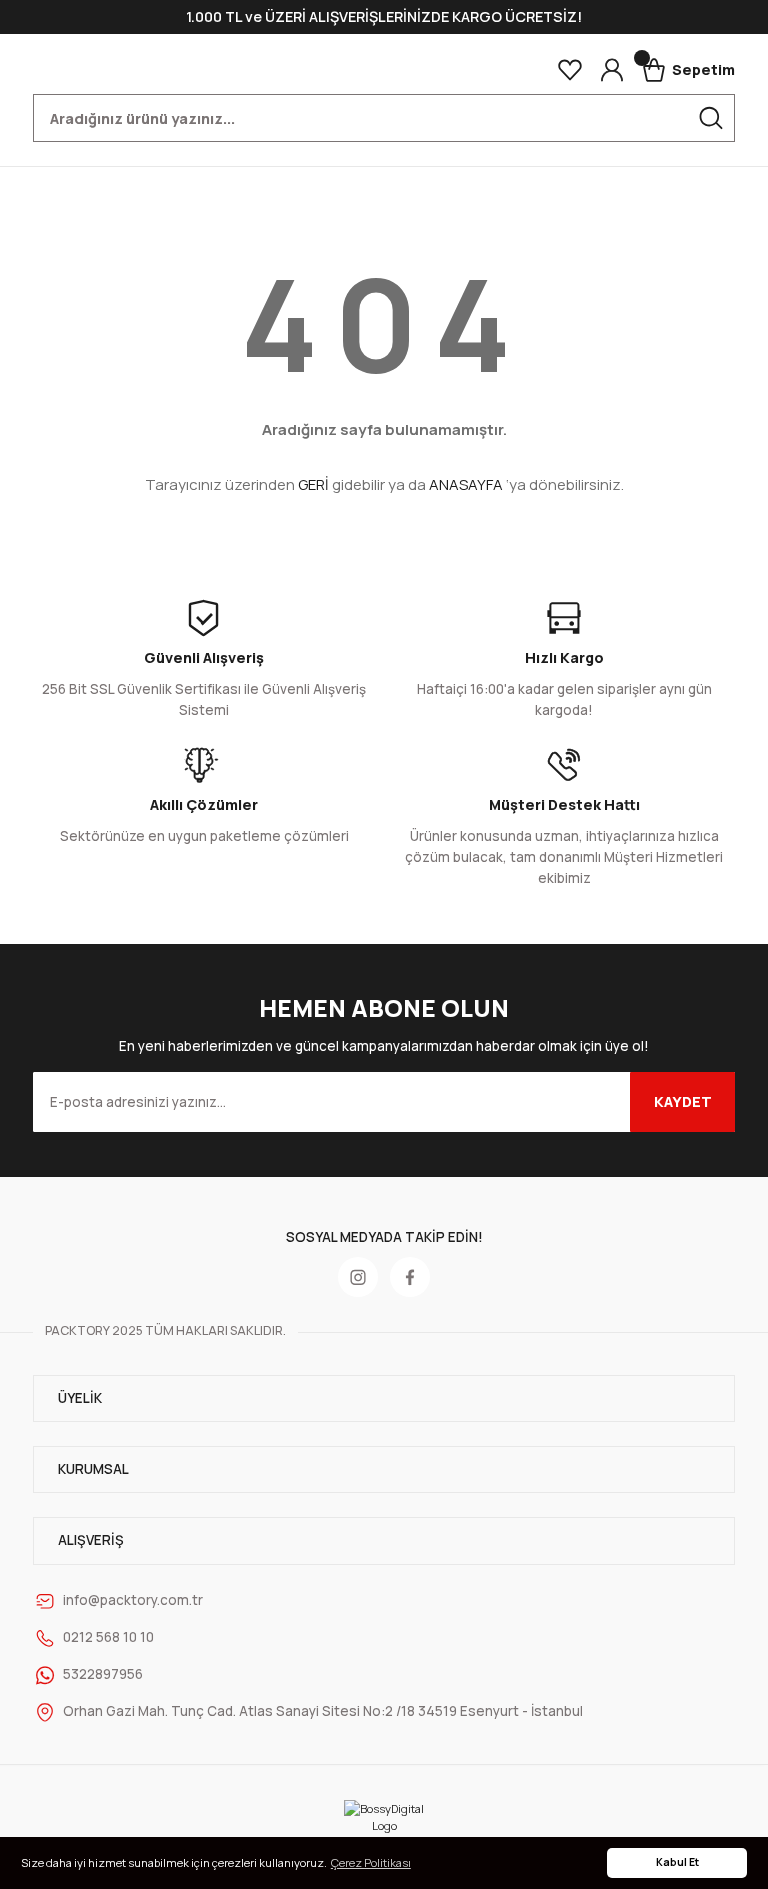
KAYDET (683, 1101)
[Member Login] (612, 70)
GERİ (313, 484)
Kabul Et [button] (677, 1862)
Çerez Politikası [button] (371, 1862)
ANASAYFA (466, 484)
